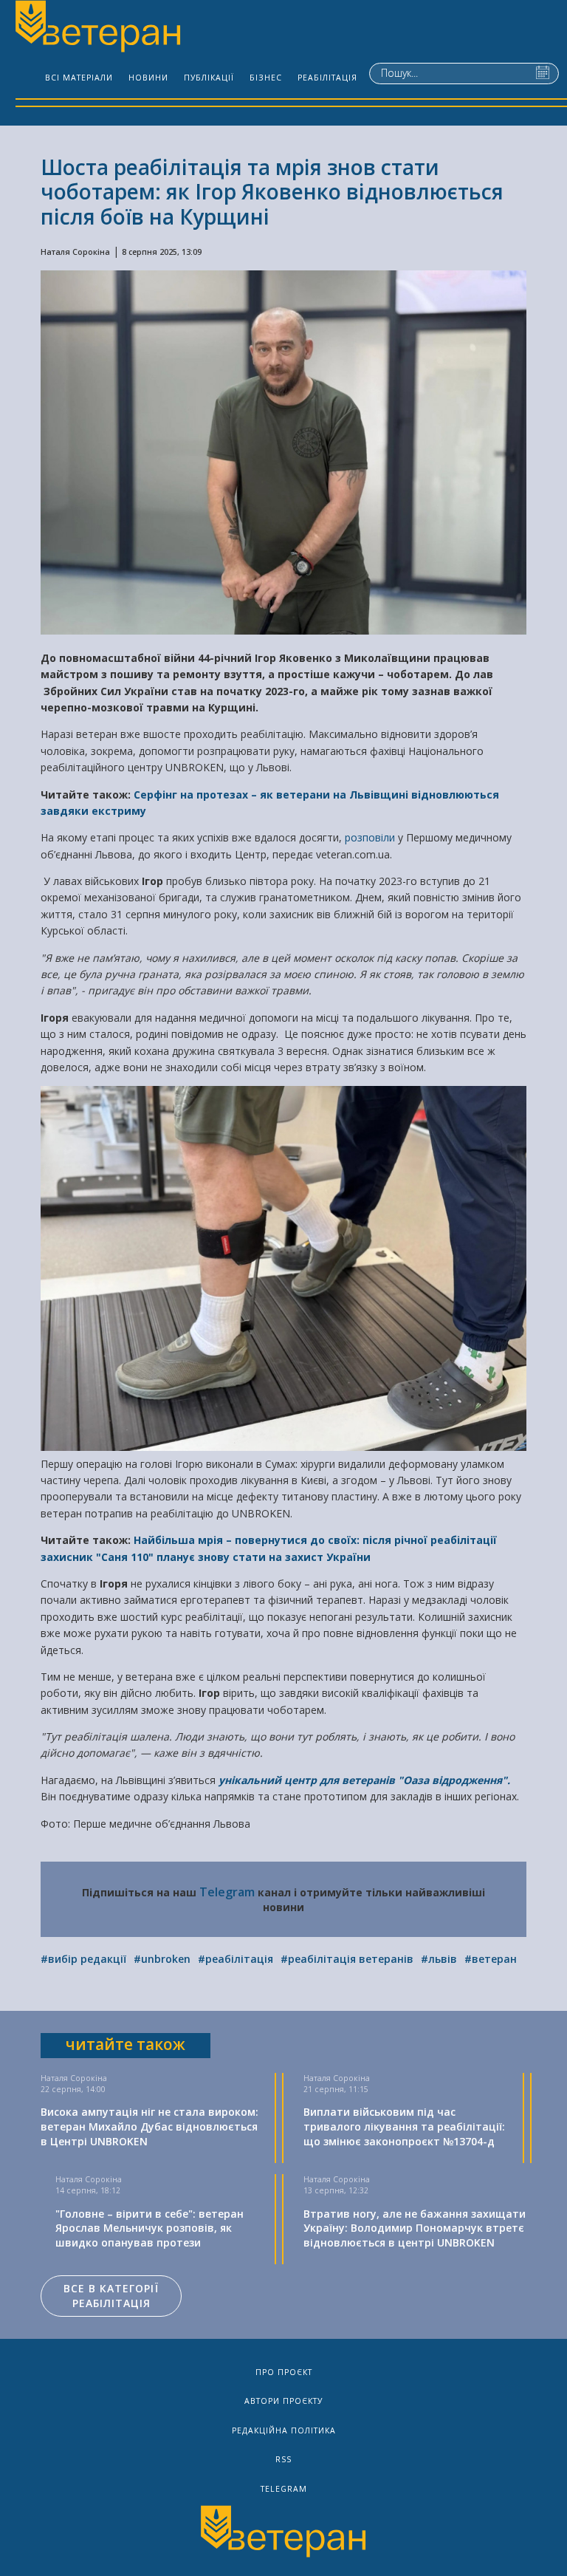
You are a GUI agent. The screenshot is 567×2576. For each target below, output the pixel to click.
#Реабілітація (236, 1959)
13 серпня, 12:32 (336, 2190)
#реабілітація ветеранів (347, 1959)
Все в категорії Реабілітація (111, 2296)
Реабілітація (327, 78)
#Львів (439, 1959)
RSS (283, 2459)
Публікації (209, 78)
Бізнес (266, 78)
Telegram (227, 1892)
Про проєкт (284, 2372)
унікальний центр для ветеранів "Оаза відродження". (364, 1780)
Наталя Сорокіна (75, 252)
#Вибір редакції (83, 1959)
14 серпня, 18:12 (88, 2190)
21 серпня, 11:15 (336, 2089)
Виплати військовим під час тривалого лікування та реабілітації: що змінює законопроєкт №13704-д (404, 2126)
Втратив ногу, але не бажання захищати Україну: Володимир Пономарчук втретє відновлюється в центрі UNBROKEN (415, 2228)
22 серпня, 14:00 (73, 2089)
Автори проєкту (283, 2401)
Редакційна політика (284, 2430)
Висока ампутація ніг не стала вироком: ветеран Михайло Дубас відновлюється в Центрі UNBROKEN (150, 2126)
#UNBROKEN (162, 1959)
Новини (148, 78)
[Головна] (97, 28)
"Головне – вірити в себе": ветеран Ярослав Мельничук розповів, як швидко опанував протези (150, 2228)
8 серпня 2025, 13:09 (162, 252)
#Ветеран (491, 1959)
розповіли (371, 837)
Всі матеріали (79, 78)
